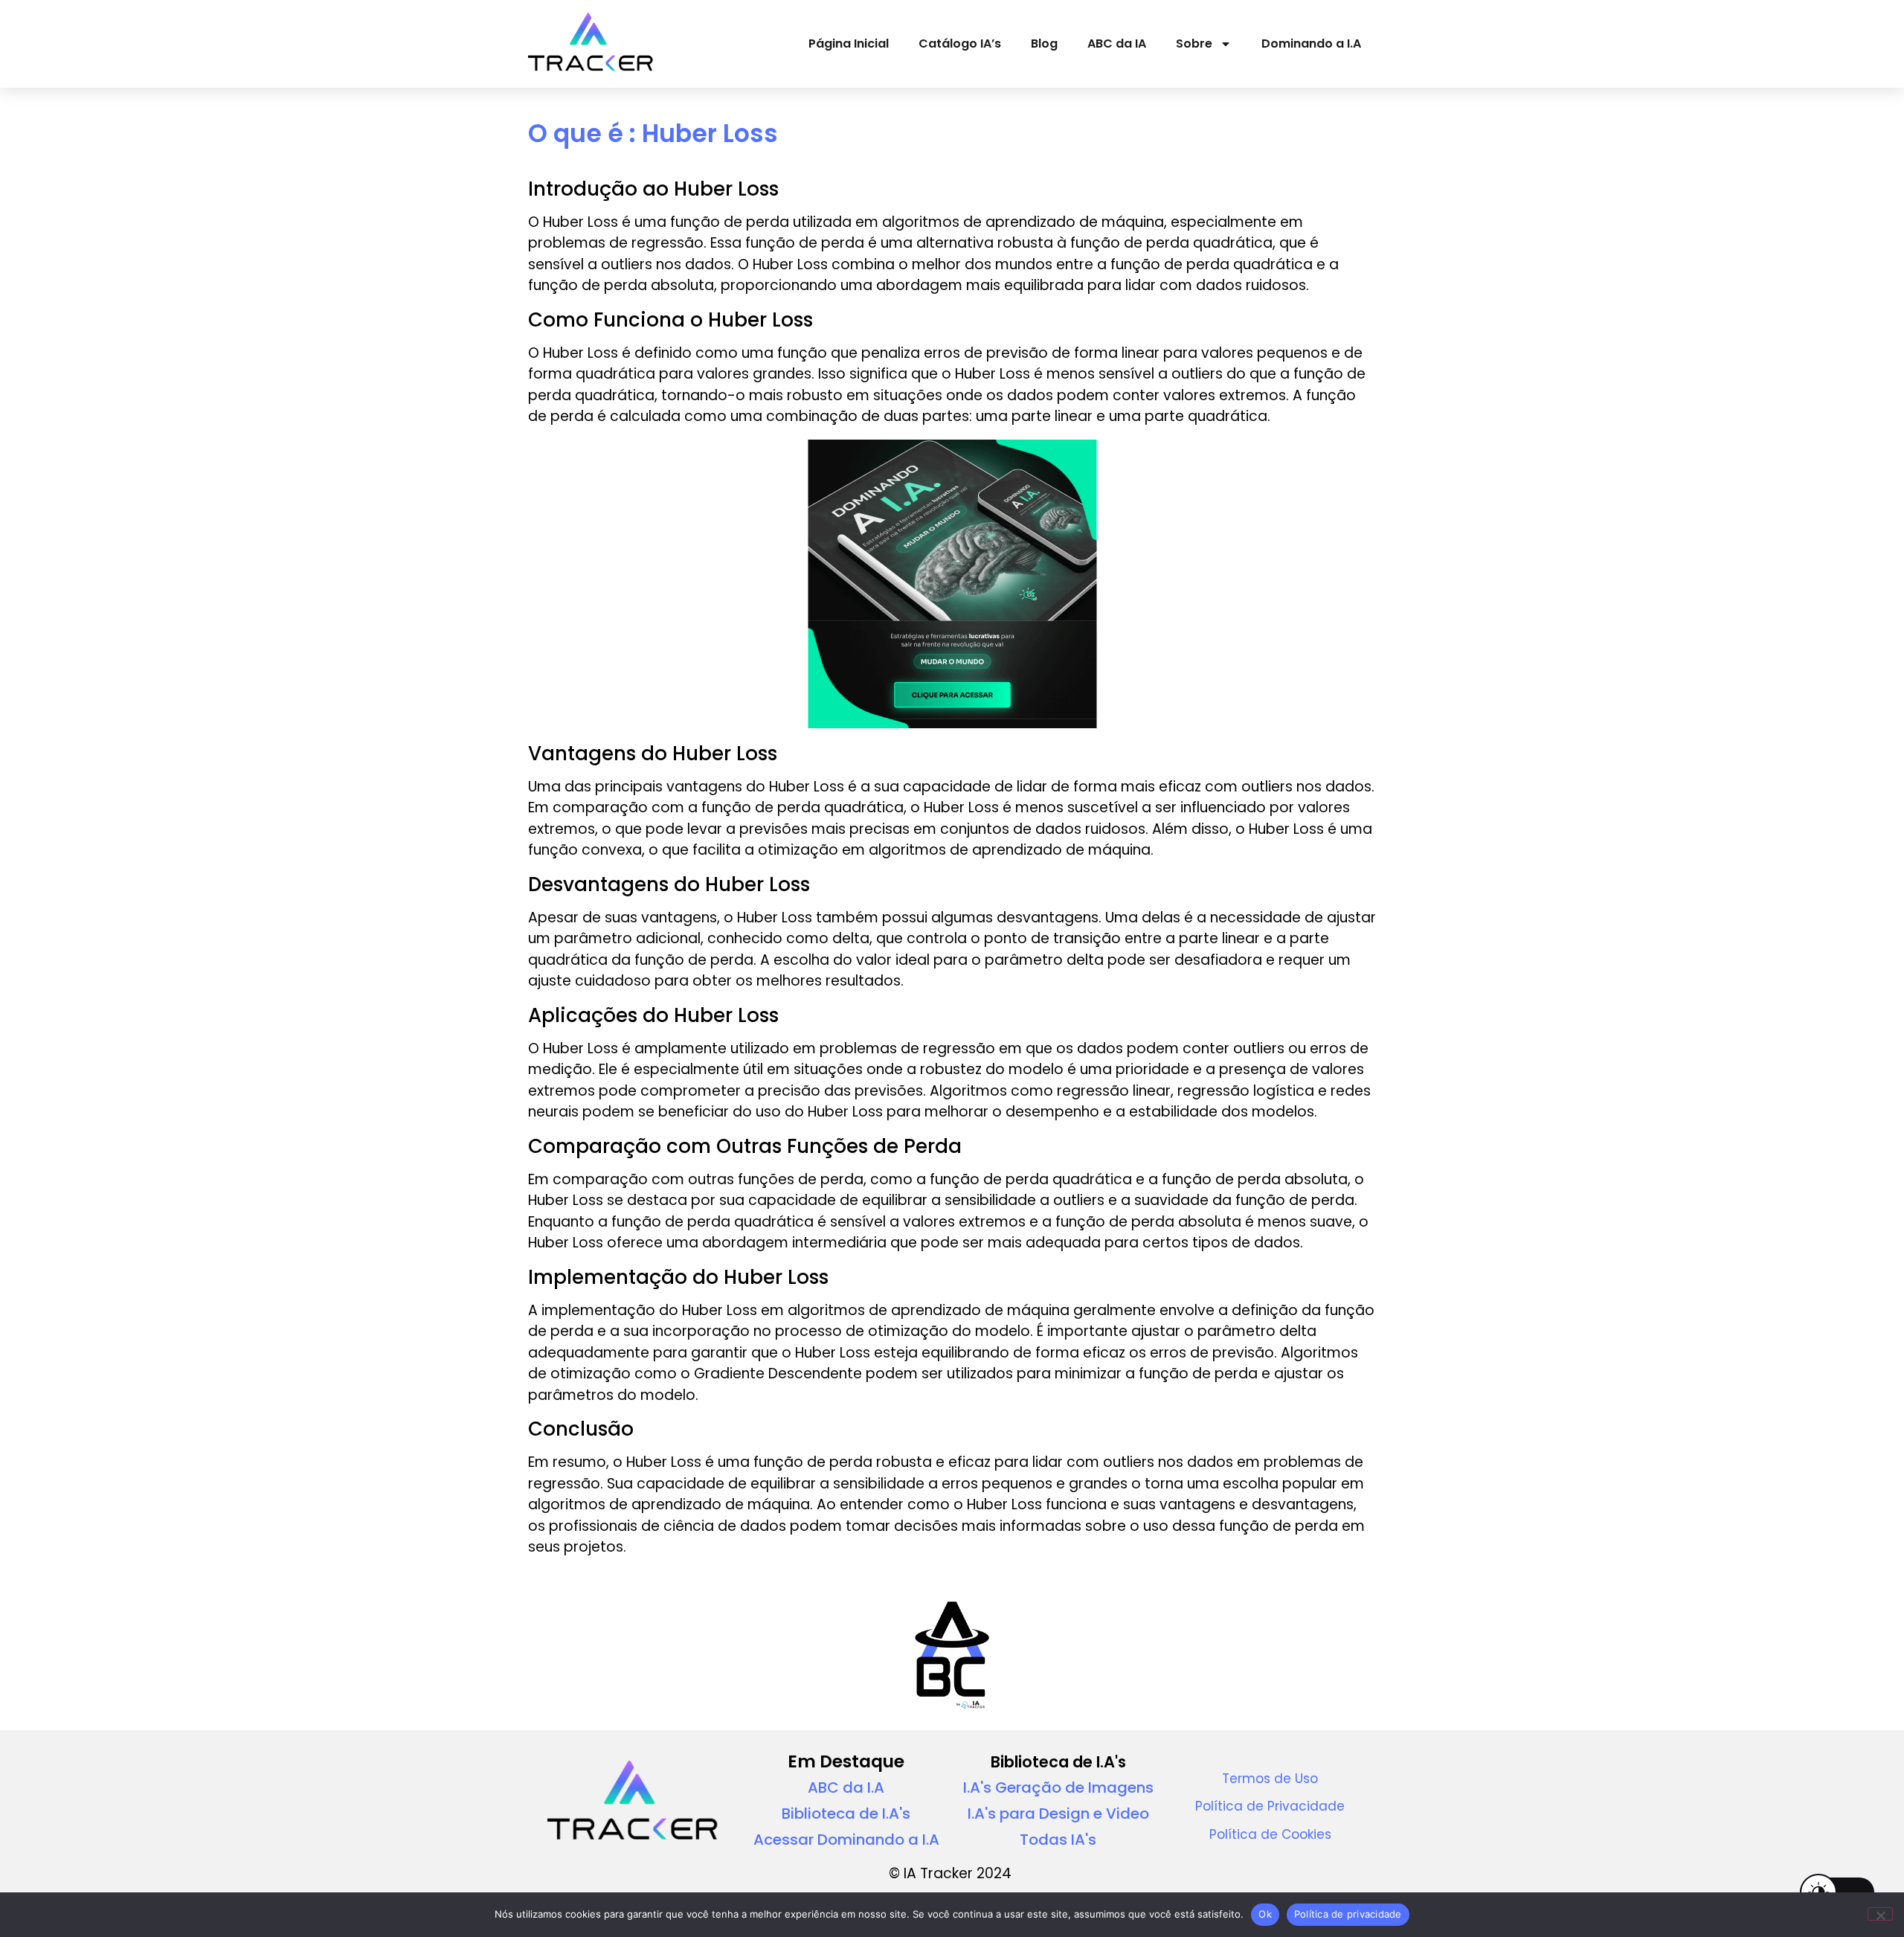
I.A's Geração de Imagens (1058, 1787)
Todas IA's (1058, 1840)
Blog (1044, 44)
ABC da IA (1117, 44)
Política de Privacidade (1270, 1806)
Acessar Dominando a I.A (846, 1840)
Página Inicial (849, 44)
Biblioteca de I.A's (846, 1814)
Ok (1265, 1914)
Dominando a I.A (1311, 44)
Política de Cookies (1270, 1834)
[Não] (1880, 1914)
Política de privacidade (1348, 1914)
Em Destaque (846, 1761)
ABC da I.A (846, 1787)
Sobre (1194, 44)
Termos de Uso (1270, 1779)
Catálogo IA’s (960, 44)
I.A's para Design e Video (1058, 1814)
